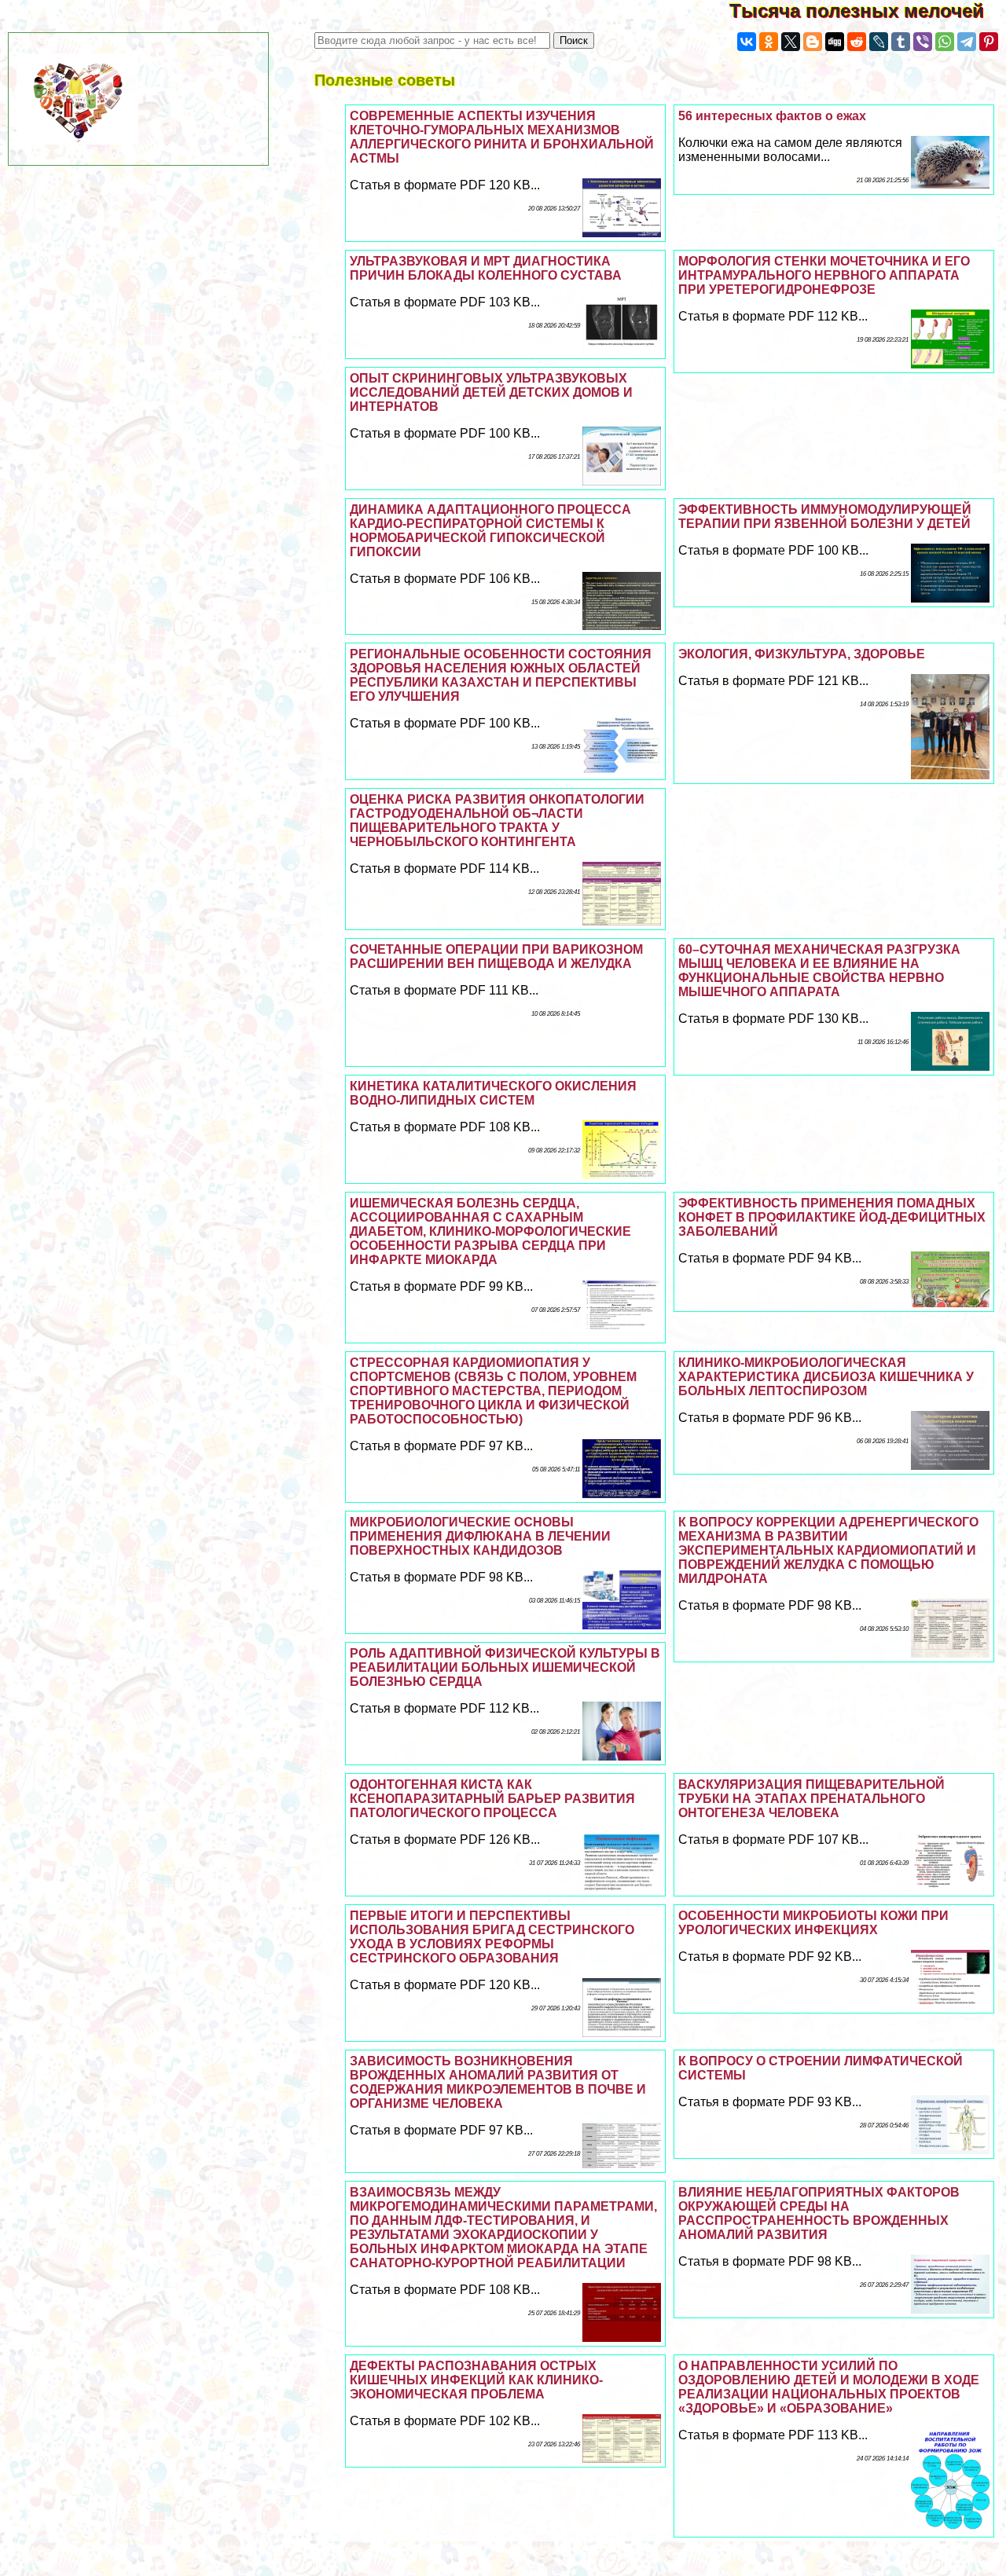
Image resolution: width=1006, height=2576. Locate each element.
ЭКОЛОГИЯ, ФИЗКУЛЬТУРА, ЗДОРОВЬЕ (802, 654)
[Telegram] (967, 42)
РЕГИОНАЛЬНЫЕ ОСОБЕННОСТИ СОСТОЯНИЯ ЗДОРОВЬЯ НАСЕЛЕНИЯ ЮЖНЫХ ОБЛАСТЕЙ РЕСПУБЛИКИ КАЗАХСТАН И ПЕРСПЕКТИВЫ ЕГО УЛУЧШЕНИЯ (501, 675)
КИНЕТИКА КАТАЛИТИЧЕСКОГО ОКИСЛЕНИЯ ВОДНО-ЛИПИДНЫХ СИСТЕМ (493, 1093)
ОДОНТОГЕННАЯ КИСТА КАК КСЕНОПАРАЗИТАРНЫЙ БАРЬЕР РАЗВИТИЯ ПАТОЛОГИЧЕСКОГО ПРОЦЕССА (492, 1799)
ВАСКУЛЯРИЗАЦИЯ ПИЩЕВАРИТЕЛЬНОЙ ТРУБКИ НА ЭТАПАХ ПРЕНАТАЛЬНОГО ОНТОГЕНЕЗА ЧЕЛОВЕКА (811, 1799)
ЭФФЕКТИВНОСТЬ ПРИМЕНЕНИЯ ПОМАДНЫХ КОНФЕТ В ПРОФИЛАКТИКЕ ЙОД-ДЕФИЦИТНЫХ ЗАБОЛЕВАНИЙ (832, 1217)
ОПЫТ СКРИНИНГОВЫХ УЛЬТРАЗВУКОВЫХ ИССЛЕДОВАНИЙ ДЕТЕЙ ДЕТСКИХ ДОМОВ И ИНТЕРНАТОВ (491, 392)
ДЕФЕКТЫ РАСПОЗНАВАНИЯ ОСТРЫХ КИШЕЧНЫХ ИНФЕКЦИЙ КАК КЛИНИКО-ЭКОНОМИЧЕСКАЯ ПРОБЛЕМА (476, 2380)
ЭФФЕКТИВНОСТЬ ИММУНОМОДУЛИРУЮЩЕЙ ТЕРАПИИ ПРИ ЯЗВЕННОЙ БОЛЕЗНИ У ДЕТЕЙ (825, 517)
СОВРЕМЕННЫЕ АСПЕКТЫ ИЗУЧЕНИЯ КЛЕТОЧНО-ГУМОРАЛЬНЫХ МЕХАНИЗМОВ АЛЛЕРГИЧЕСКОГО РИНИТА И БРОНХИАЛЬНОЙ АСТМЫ (502, 137)
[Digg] (835, 42)
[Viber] (923, 42)
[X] (791, 42)
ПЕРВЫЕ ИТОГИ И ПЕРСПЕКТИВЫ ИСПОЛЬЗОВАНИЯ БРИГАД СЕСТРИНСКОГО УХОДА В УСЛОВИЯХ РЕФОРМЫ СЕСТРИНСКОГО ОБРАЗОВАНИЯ (492, 1937)
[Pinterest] (989, 42)
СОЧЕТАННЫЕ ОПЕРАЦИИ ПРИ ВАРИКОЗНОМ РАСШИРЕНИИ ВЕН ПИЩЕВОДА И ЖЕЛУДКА (496, 956)
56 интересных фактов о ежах (772, 116)
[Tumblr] (901, 42)
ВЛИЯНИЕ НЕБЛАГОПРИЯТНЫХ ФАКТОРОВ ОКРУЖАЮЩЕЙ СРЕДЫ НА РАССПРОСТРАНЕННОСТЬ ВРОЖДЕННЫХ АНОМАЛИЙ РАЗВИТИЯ (819, 2213)
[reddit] (857, 42)
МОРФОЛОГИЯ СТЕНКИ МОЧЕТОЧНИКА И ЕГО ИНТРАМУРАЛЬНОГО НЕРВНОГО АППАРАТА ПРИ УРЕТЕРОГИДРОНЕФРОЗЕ (824, 275)
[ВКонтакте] (747, 42)
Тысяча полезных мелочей (868, 11)
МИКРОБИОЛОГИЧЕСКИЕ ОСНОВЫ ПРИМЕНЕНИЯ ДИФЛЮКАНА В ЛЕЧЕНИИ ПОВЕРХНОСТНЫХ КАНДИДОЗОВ (480, 1536)
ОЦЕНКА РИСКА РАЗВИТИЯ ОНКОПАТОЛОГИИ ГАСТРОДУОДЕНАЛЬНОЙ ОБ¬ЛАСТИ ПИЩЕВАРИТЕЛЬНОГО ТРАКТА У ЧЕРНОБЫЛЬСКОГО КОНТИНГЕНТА (497, 821)
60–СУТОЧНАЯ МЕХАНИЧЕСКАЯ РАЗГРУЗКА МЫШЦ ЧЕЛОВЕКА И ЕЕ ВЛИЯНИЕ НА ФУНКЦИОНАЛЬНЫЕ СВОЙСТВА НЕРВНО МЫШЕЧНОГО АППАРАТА (819, 971)
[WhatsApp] (945, 42)
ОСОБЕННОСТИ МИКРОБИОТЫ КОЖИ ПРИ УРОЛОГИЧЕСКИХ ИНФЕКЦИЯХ (813, 1923)
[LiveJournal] (879, 42)
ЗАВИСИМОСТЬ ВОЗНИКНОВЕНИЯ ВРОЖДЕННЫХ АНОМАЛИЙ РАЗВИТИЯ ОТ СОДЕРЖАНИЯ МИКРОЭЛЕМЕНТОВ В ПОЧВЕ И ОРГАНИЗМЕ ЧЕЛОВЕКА (498, 2082)
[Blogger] (813, 42)
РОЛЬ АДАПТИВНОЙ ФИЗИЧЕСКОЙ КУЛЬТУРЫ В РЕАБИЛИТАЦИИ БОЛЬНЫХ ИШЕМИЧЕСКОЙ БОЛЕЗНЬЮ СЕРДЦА (505, 1667)
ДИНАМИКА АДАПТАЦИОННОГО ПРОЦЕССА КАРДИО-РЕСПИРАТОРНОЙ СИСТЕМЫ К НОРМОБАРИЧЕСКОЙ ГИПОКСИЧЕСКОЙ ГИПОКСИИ (490, 531)
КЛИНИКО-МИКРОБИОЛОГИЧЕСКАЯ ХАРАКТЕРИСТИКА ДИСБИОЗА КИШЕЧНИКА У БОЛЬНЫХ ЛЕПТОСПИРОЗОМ (826, 1377)
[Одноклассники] (769, 42)
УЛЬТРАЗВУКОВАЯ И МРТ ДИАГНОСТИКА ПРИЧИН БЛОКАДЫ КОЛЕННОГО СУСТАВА (486, 268)
